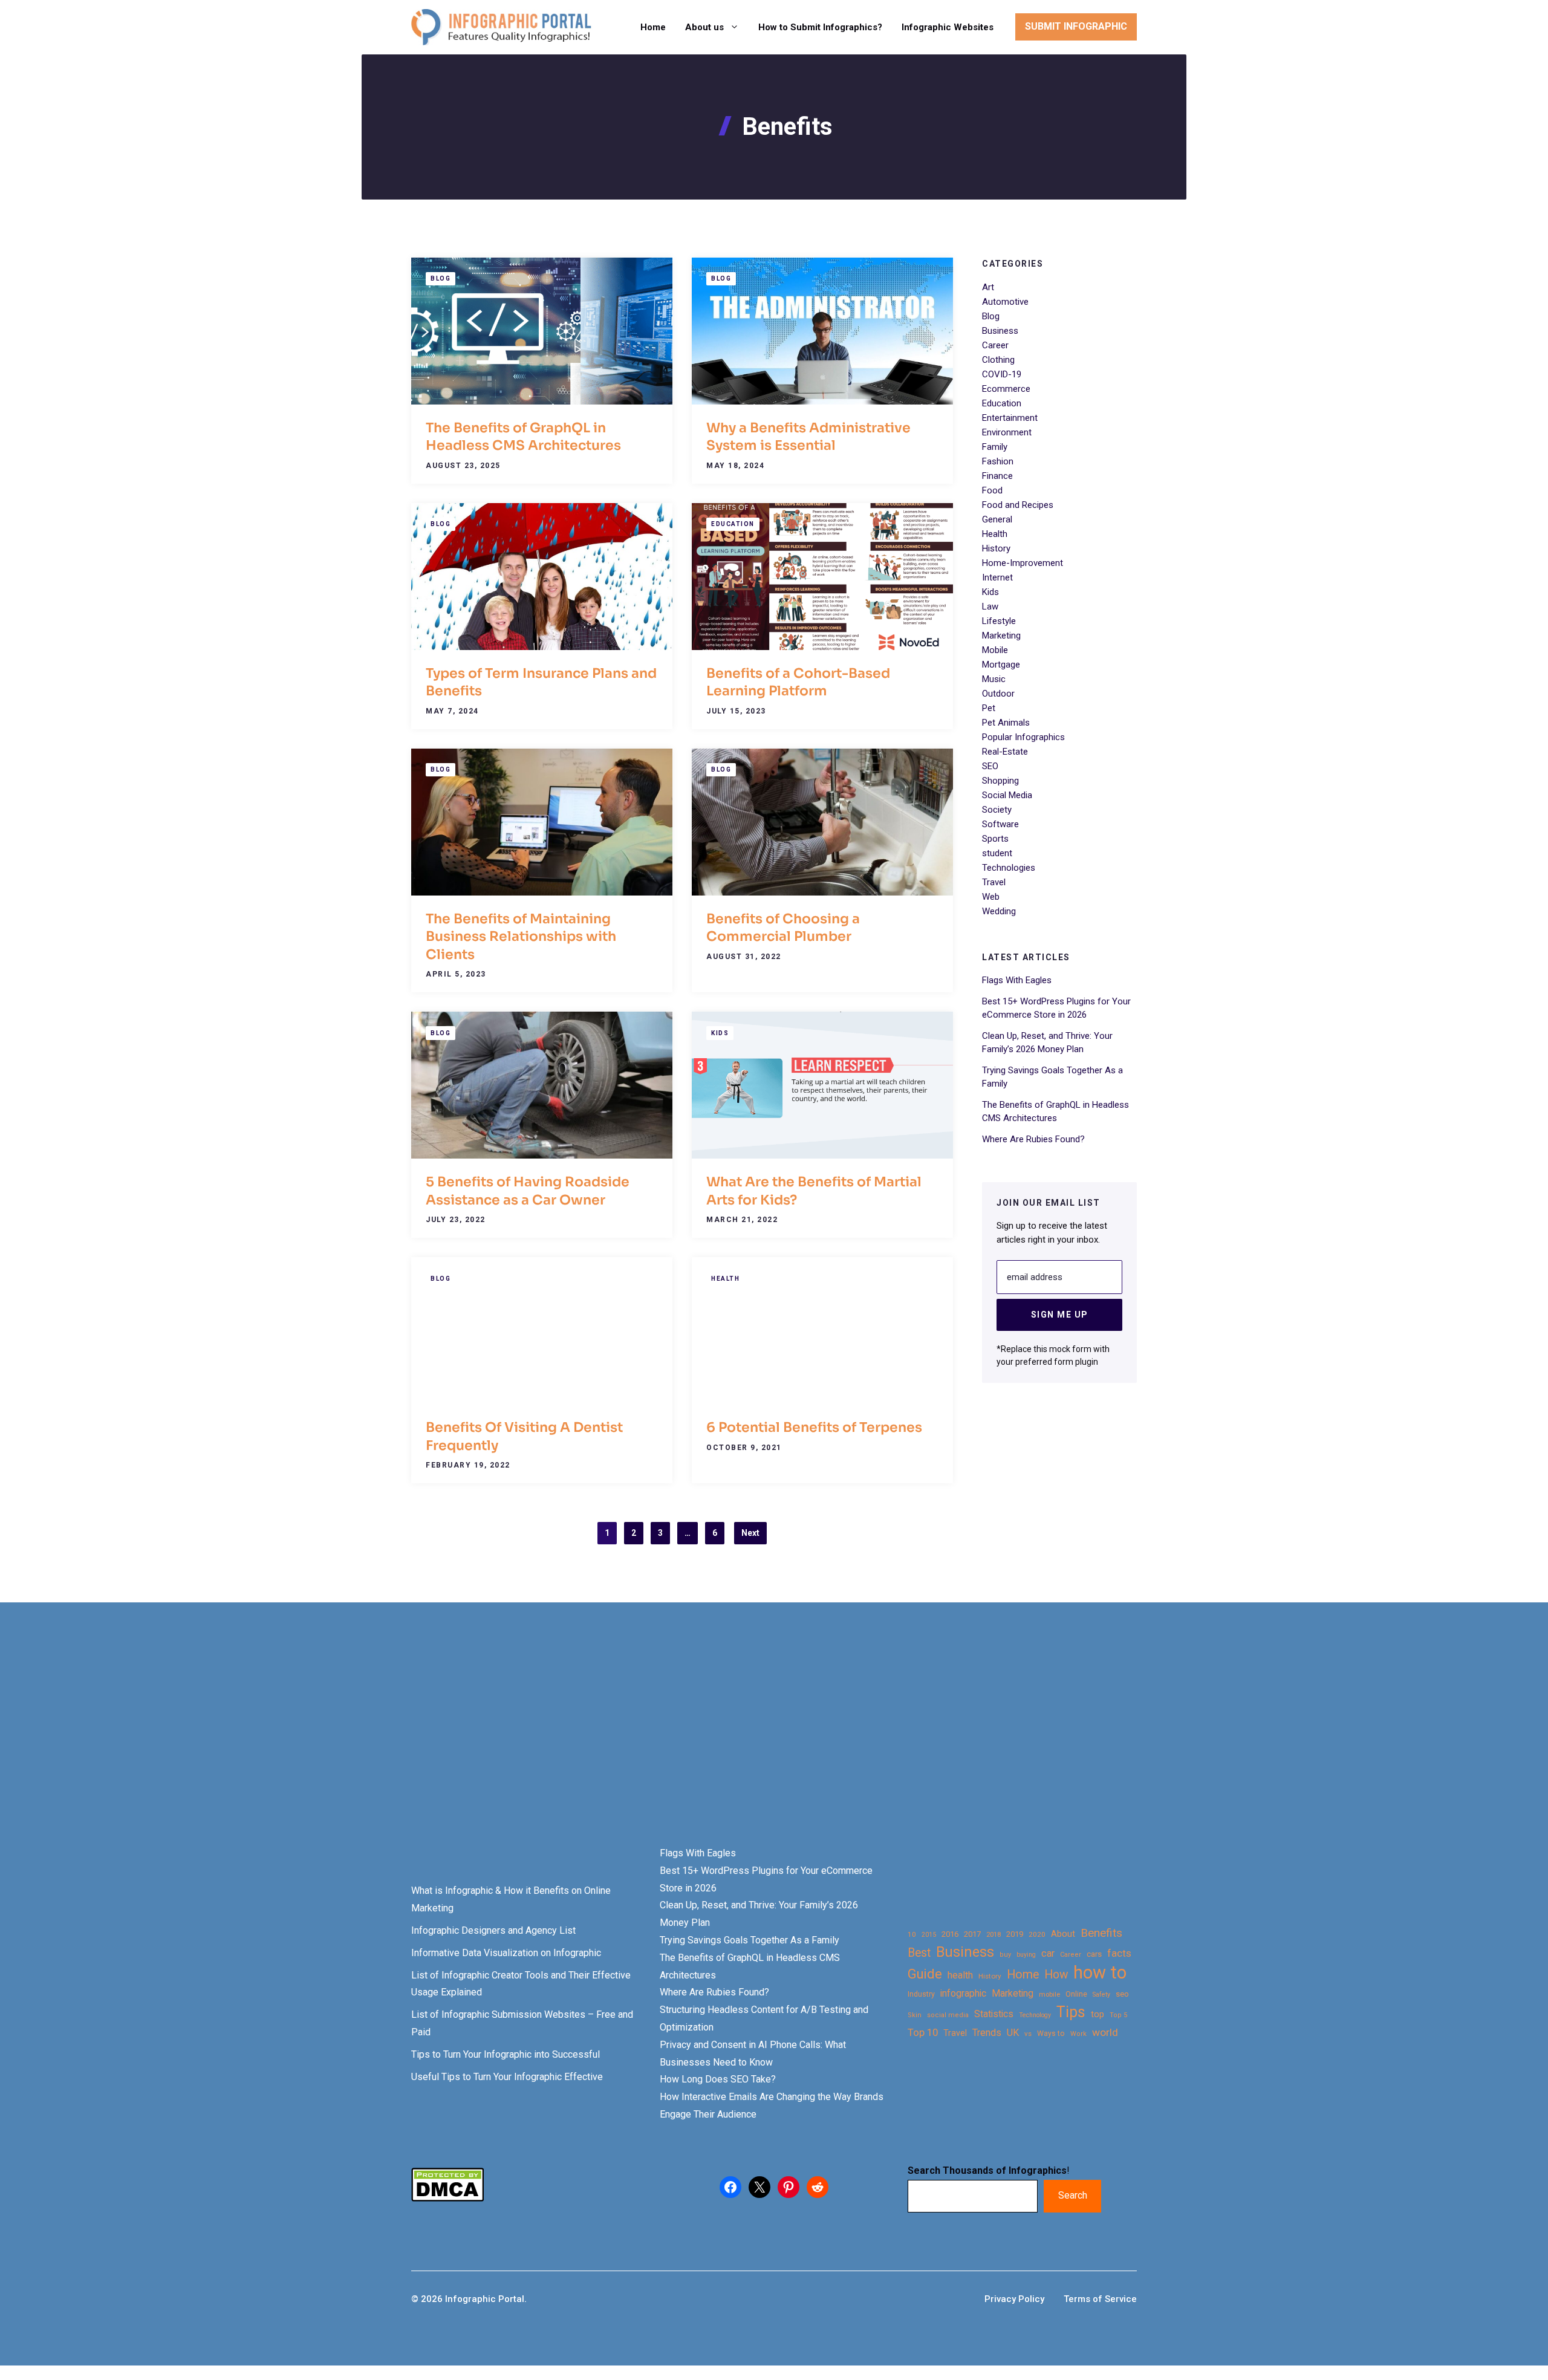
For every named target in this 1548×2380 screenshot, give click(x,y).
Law (990, 606)
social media (948, 2015)
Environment (1007, 432)
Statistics (994, 2014)
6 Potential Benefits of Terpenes (814, 1427)
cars (1094, 1954)
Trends (987, 2033)
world (1105, 2032)
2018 (994, 1934)
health (960, 1975)
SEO (990, 766)
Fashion (998, 461)
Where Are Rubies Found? (1033, 1139)
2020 (1037, 1934)
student (997, 853)
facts (1119, 1953)
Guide (925, 1974)
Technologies (1009, 868)
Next (750, 1533)
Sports (995, 839)
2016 (950, 1934)
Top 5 (1118, 2015)
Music (994, 679)
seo (1122, 1994)
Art (988, 287)
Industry (921, 1994)
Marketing (1001, 636)
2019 (1015, 1934)
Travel (994, 882)
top (1098, 2014)
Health (725, 1279)
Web (991, 897)
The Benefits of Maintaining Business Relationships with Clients (521, 937)
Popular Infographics (1023, 737)
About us (704, 27)
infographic (963, 1994)
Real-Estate (1005, 752)
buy (1005, 1955)
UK (1013, 2033)
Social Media (1007, 795)
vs (1028, 2034)
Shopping (1000, 781)
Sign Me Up (1060, 1315)
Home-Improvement (1023, 563)
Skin (915, 2015)
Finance (997, 476)
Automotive (1005, 302)
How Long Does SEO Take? (718, 2079)
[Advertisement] (382, 1745)
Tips (1071, 2012)
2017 (972, 1934)
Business (1000, 331)
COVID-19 (1002, 374)
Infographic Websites (948, 27)
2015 (929, 1935)
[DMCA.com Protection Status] (447, 2198)
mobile (1049, 1994)
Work (1078, 2034)
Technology (1035, 2015)
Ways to (1051, 2034)
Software (1000, 824)
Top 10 (923, 2032)
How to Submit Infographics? (820, 27)
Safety (1101, 1995)
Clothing (998, 360)
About (1063, 1934)
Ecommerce (1006, 389)
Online (1076, 1994)
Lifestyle (999, 621)
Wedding (999, 911)
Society (997, 810)
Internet (997, 577)
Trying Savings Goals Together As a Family (750, 1940)
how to (1100, 1973)
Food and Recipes (1018, 505)
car (1048, 1953)
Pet (989, 708)
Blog (441, 278)
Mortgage (1001, 665)
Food (992, 490)
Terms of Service (1100, 2299)
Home (653, 27)
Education (733, 524)
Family (995, 447)
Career (995, 345)
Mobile (995, 650)
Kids (720, 1033)
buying (1026, 1955)
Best (919, 1953)
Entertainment (1010, 418)
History (996, 548)
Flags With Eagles (1017, 980)
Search (1073, 2195)
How (1056, 1975)
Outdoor (998, 694)
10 (912, 1934)
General (997, 519)
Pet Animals (1006, 723)
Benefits (1101, 1933)
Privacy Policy (1014, 2299)
